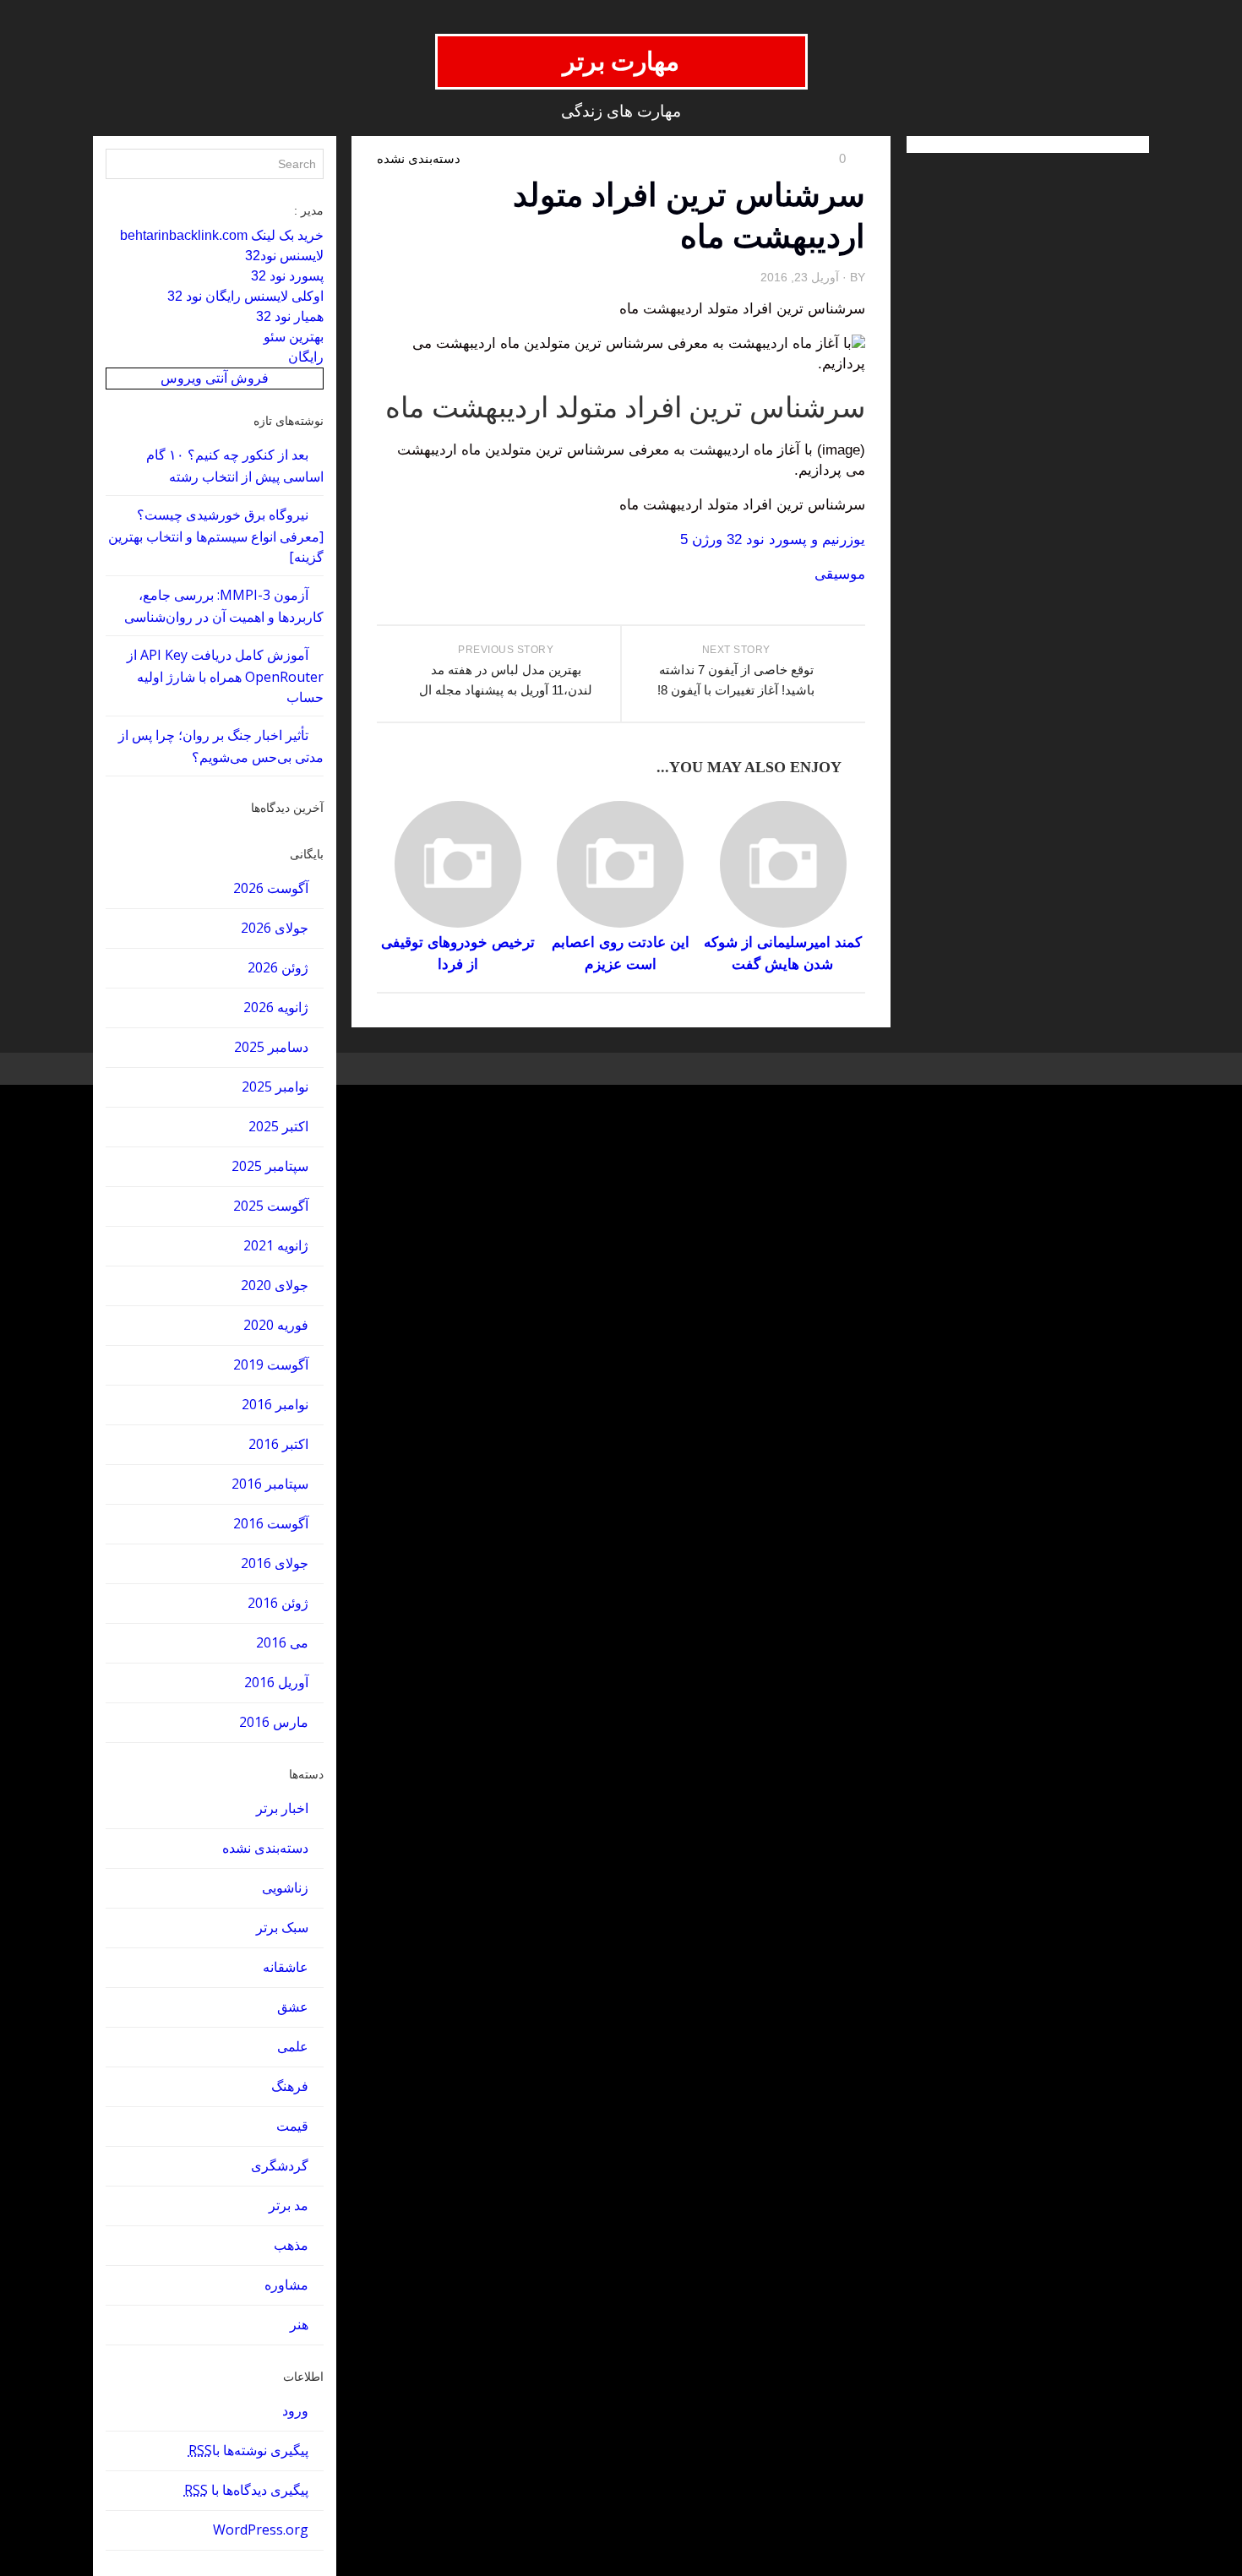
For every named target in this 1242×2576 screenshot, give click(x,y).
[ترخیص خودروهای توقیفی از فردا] (458, 864)
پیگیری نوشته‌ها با (248, 2450)
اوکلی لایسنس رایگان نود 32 (245, 296)
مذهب (291, 2245)
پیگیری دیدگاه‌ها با (246, 2490)
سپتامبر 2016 (270, 1484)
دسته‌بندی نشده (265, 1848)
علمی (293, 2046)
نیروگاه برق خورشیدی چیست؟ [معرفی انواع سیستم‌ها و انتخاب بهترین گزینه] (216, 536)
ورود (295, 2410)
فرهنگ (290, 2086)
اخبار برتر (282, 1808)
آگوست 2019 (271, 1364)
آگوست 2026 (271, 888)
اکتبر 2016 (278, 1444)
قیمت (292, 2126)
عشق (293, 2007)
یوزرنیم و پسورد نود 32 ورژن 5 (773, 539)
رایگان (306, 357)
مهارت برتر (621, 61)
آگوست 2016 (271, 1523)
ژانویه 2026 (276, 1007)
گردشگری (280, 2165)
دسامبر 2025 (271, 1047)
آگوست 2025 (271, 1206)
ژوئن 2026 (278, 967)
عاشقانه (286, 1967)
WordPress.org (261, 2530)
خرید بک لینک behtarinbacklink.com (222, 235)
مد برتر (289, 2205)
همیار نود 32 (290, 316)
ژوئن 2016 (278, 1603)
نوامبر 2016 (275, 1404)
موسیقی (840, 574)
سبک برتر (282, 1927)
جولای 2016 (275, 1563)
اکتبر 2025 (278, 1126)
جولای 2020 (275, 1285)
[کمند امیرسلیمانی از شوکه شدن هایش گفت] (783, 864)
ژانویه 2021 (276, 1245)
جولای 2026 (275, 928)
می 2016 (282, 1642)
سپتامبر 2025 (270, 1166)
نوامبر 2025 (275, 1086)
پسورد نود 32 (287, 276)
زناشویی (285, 1887)
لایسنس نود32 (284, 256)
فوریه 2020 (276, 1325)
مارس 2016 (274, 1722)
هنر (299, 2324)
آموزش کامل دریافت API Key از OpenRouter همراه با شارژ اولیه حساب (225, 676)
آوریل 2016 (276, 1682)
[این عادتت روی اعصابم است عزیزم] (621, 864)
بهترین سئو (294, 337)
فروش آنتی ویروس (215, 378)
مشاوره (286, 2285)
